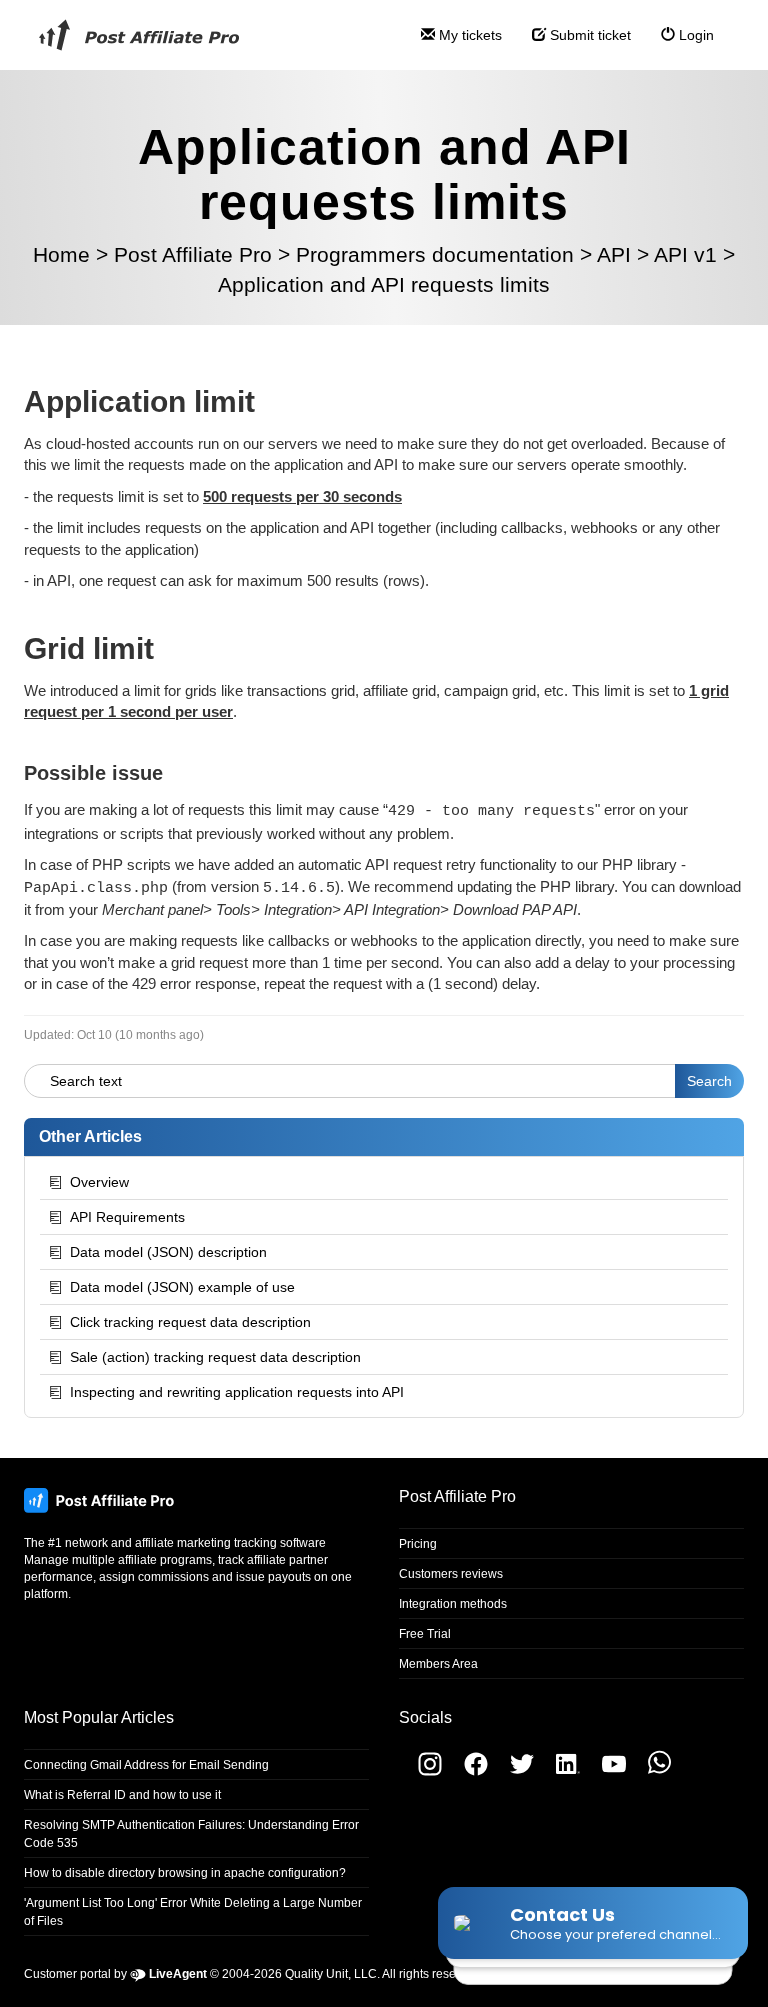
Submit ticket (588, 35)
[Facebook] (468, 1772)
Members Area (438, 1664)
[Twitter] (514, 1772)
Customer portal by (115, 1974)
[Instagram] (420, 1772)
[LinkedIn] (560, 1772)
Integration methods (453, 1604)
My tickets (468, 35)
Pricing (418, 1544)
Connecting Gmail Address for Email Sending (146, 1765)
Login (694, 35)
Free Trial (425, 1634)
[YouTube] (606, 1772)
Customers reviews (451, 1574)
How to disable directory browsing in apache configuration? (185, 1873)
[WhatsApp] (650, 1772)
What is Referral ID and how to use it (122, 1795)
